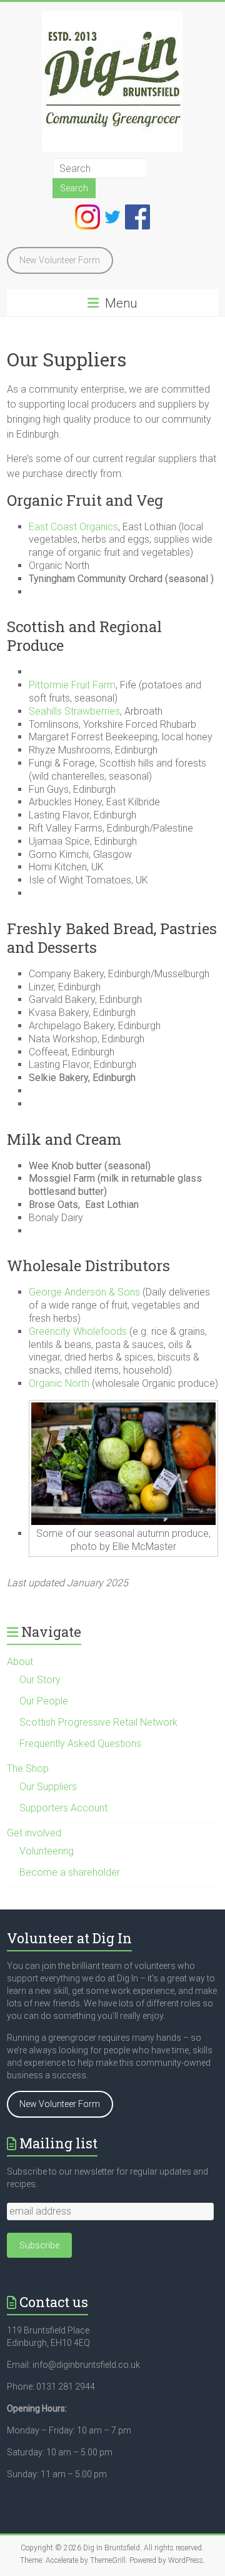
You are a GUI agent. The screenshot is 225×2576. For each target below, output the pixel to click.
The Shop (28, 1768)
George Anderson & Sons (84, 1292)
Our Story (40, 1680)
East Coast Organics (73, 527)
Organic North (59, 1383)
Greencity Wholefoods (78, 1331)
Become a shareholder (70, 1872)
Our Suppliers (48, 1787)
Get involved (34, 1833)
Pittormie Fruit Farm (72, 685)
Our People (44, 1701)
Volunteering (47, 1851)
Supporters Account (63, 1808)
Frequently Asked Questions (80, 1743)
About (20, 1662)
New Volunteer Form (60, 260)
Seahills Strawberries (74, 711)
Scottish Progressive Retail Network (98, 1722)
